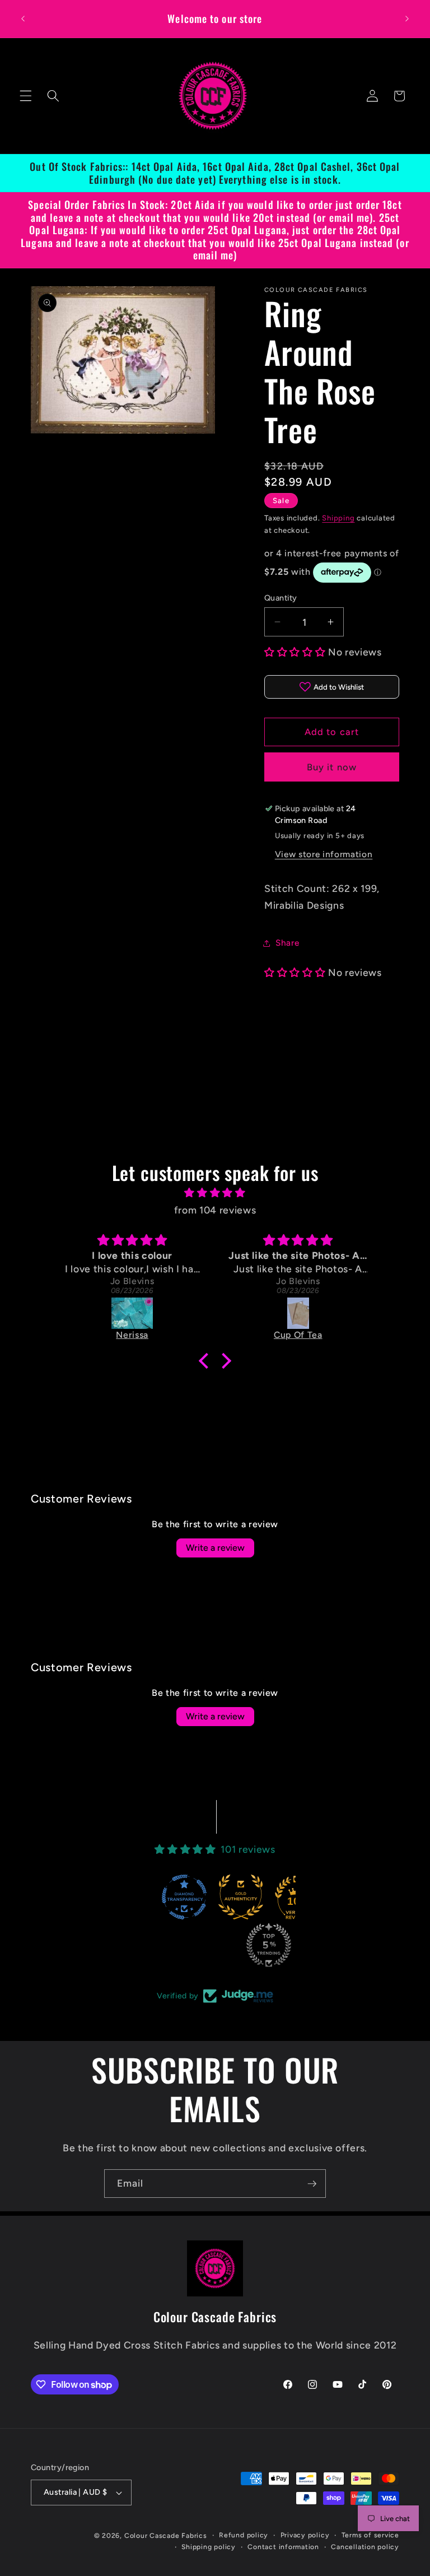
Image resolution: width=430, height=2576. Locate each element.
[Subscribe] (312, 2184)
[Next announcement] (407, 18)
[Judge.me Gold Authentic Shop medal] (241, 1897)
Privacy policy (305, 2535)
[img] (215, 1193)
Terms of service (370, 2535)
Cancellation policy (365, 2547)
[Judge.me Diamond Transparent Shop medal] (184, 1897)
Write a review (215, 1548)
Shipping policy (209, 2547)
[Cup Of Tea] (298, 1313)
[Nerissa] (132, 1313)
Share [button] (287, 943)
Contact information (283, 2547)
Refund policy (244, 2535)
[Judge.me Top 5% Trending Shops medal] (269, 1945)
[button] (26, 96)
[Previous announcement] (23, 18)
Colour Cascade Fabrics (166, 2536)
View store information (324, 854)
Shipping (338, 518)
